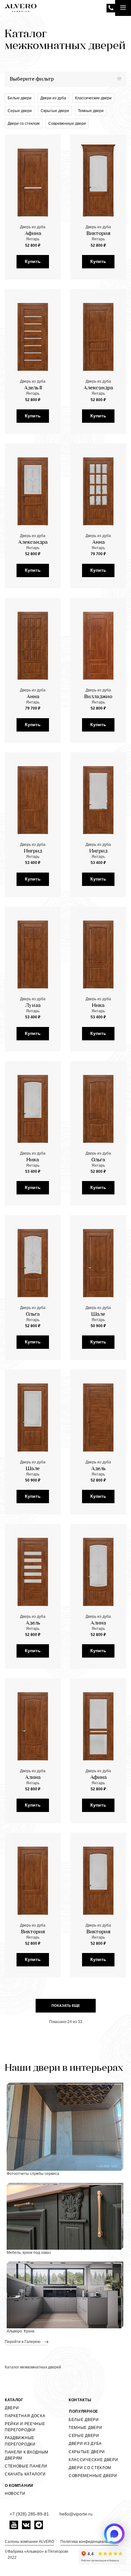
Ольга (98, 1160)
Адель (98, 1469)
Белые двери (20, 98)
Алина (98, 1623)
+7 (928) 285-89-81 (111, 8)
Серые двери (20, 111)
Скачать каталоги (25, 2474)
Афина (33, 234)
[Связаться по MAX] (114, 2534)
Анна (98, 542)
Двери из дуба (53, 98)
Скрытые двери (55, 111)
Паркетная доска (25, 2416)
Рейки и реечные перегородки (25, 2427)
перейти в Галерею (23, 2342)
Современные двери (67, 124)
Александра (98, 388)
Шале (98, 1314)
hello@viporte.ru (76, 2514)
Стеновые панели (26, 2466)
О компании (19, 2486)
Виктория (98, 234)
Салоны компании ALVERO (29, 2542)
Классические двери (93, 98)
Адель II (33, 388)
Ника (98, 1006)
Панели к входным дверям (27, 2455)
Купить (33, 261)
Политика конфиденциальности (89, 2542)
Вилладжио (98, 697)
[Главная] (21, 8)
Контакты (80, 2400)
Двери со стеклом (24, 124)
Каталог (14, 2400)
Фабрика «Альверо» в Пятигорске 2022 (38, 2555)
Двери (12, 2408)
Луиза (33, 1006)
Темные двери (91, 111)
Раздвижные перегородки (20, 2441)
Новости (15, 2494)
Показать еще (66, 2006)
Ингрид (33, 851)
